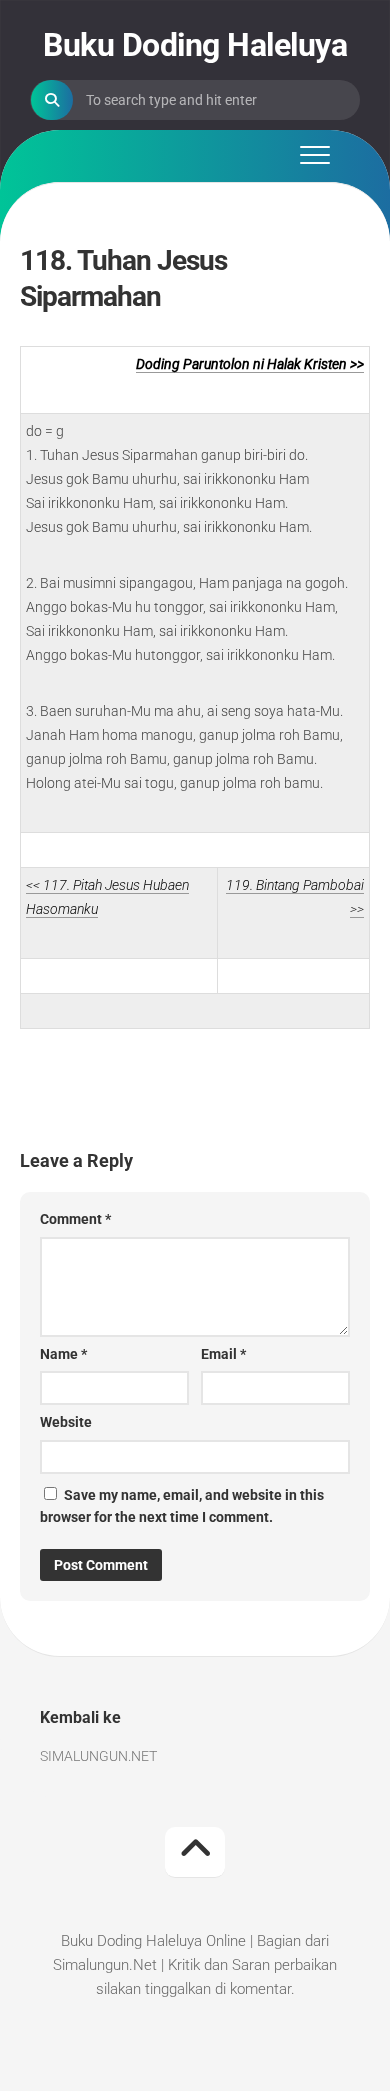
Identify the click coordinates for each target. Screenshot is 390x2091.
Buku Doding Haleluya (195, 45)
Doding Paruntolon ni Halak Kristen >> (250, 364)
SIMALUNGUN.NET (98, 1756)
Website (66, 1422)
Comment (75, 1219)
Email (223, 1354)
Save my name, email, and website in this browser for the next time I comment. (182, 1506)
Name (63, 1354)
